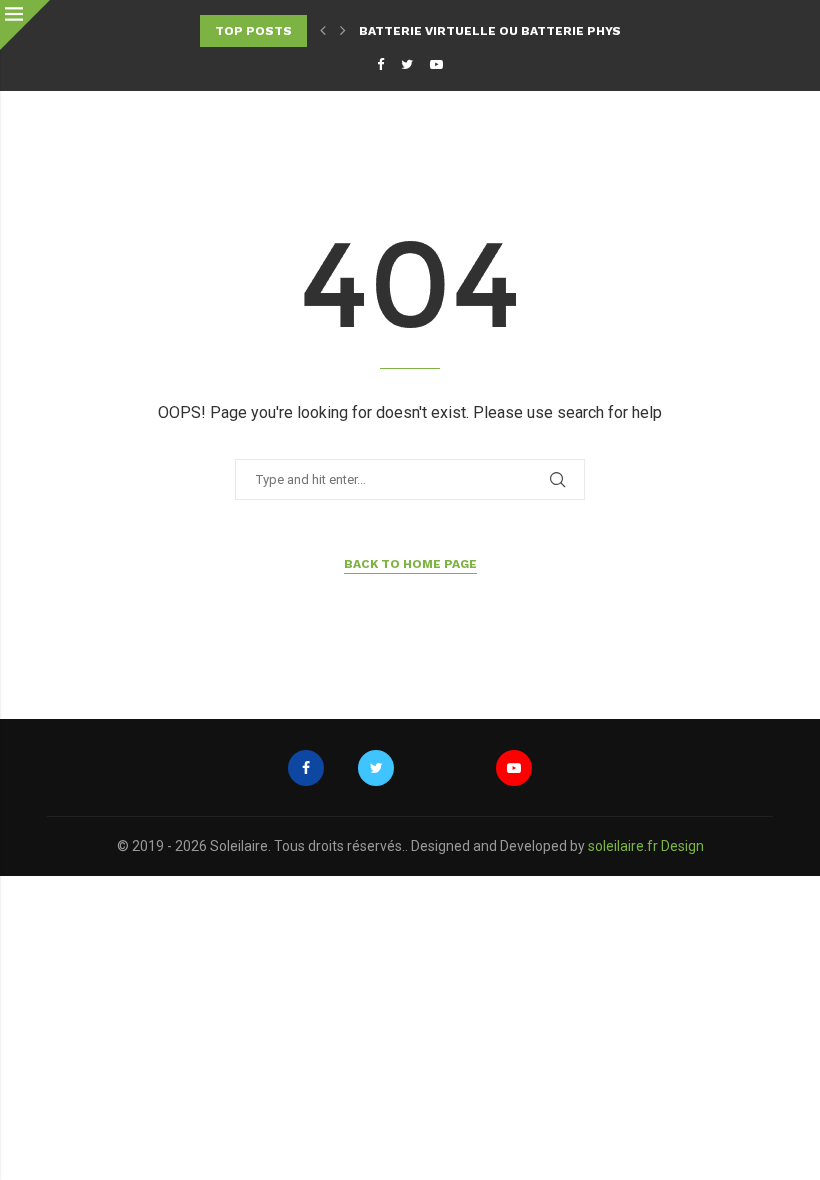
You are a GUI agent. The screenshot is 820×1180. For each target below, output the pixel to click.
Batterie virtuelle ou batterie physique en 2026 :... (543, 31)
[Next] (343, 31)
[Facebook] (380, 64)
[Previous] (323, 31)
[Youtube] (436, 64)
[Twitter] (407, 64)
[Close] (25, 25)
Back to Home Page (410, 564)
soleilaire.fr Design (646, 846)
